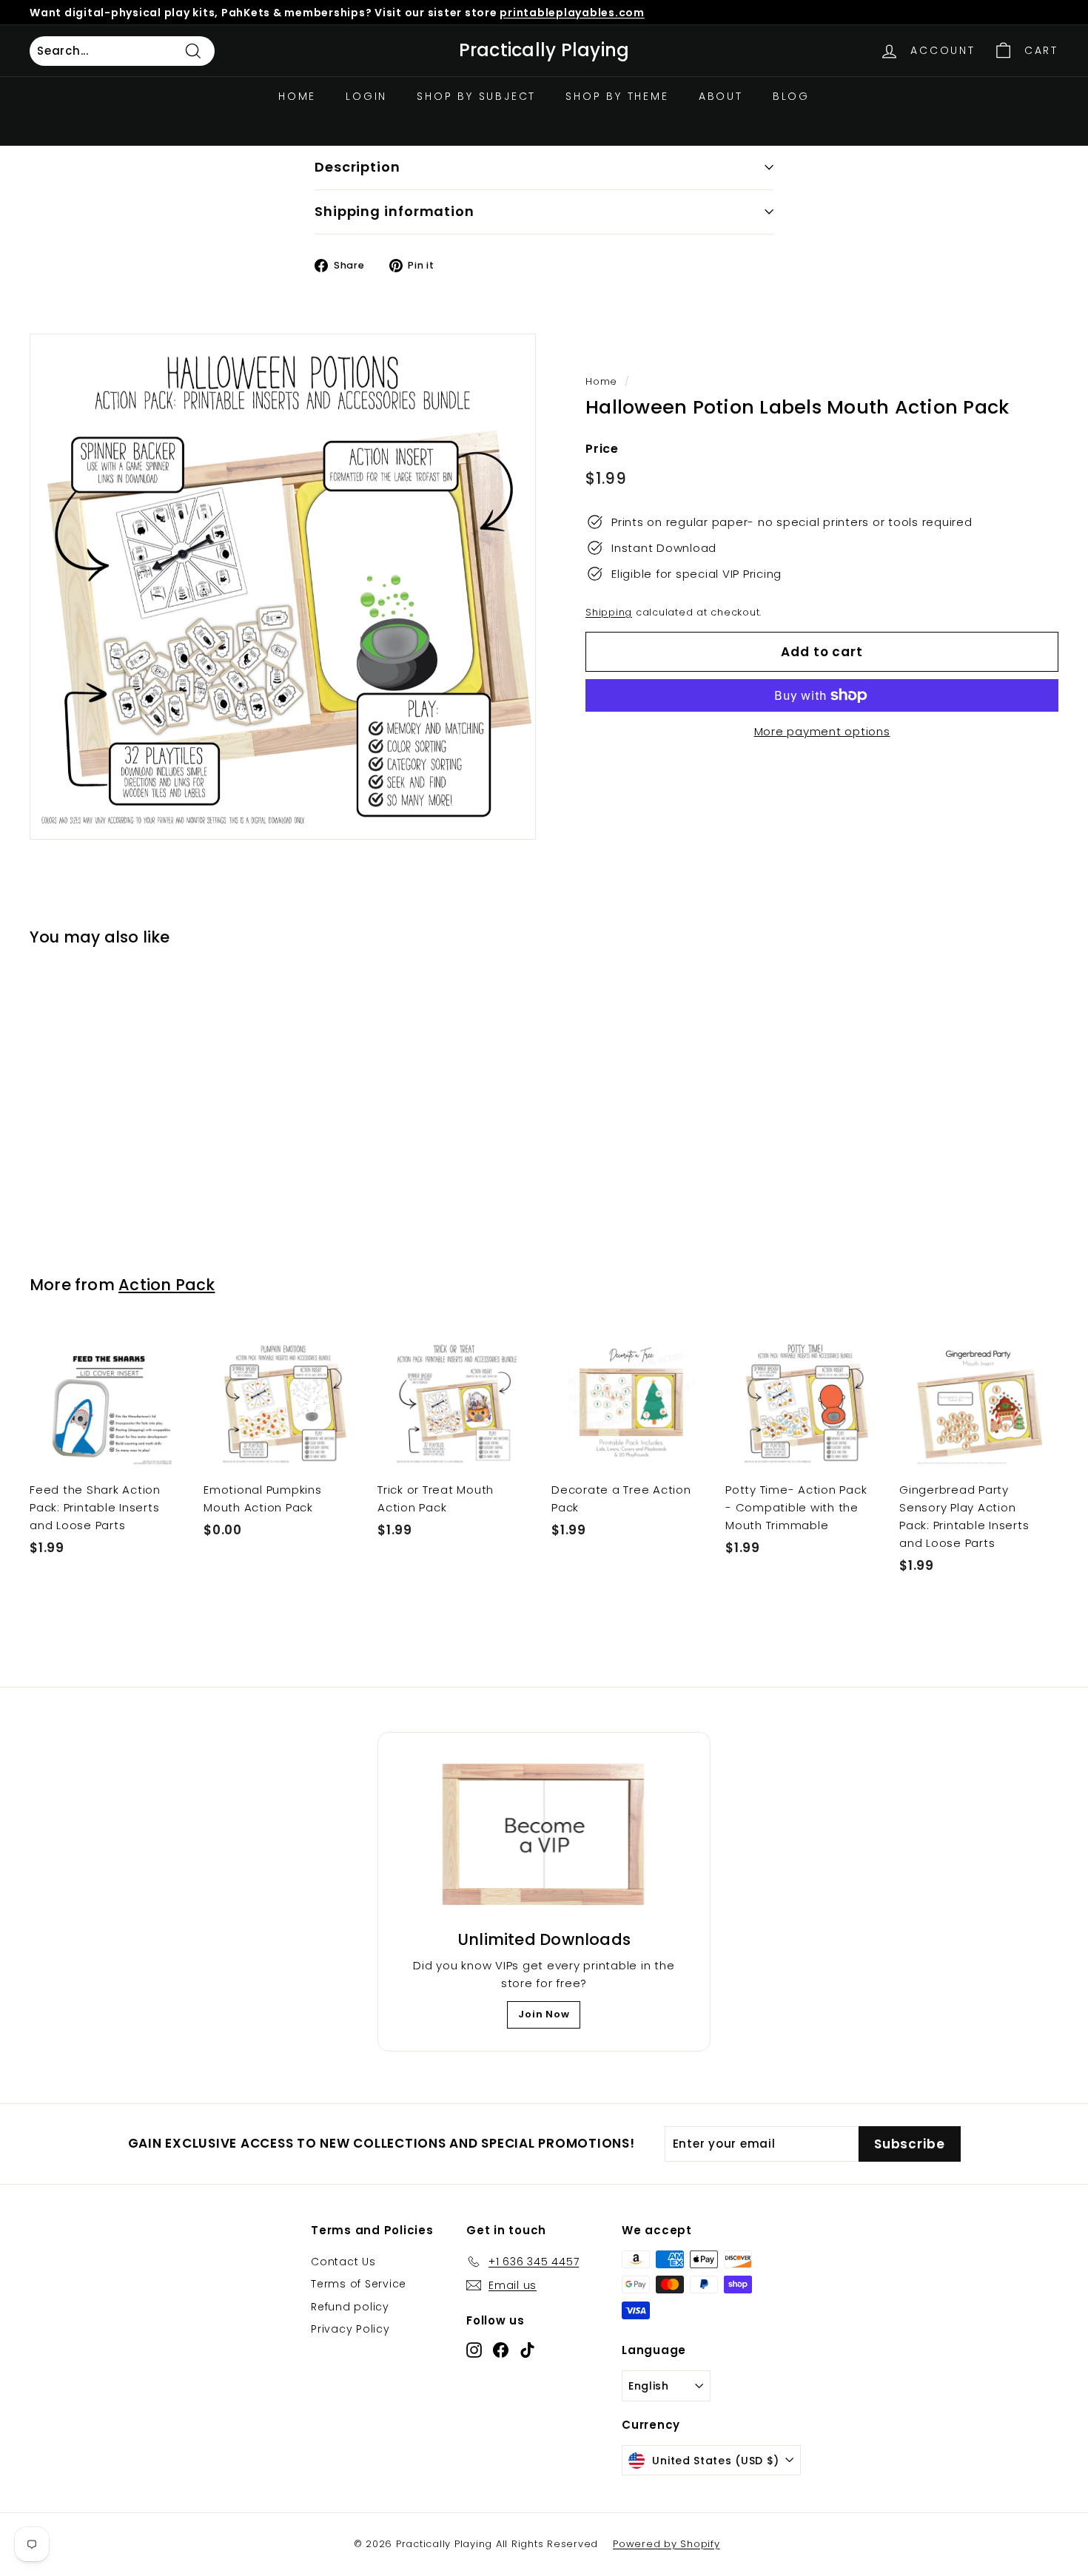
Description (357, 167)
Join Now (544, 2014)
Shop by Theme (617, 96)
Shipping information (394, 211)
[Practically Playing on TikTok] (527, 2349)
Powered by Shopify (666, 2544)
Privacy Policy (350, 2329)
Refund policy (350, 2307)
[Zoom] (283, 587)
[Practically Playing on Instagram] (474, 2349)
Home (297, 96)
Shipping (609, 612)
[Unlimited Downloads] (544, 1835)
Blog (791, 96)
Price (602, 449)
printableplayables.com (572, 13)
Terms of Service (359, 2284)
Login (366, 96)
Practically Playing (544, 50)
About (721, 96)
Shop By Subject (476, 96)
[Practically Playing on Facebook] (501, 2349)
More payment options (822, 731)
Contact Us (343, 2262)
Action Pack (167, 1285)
